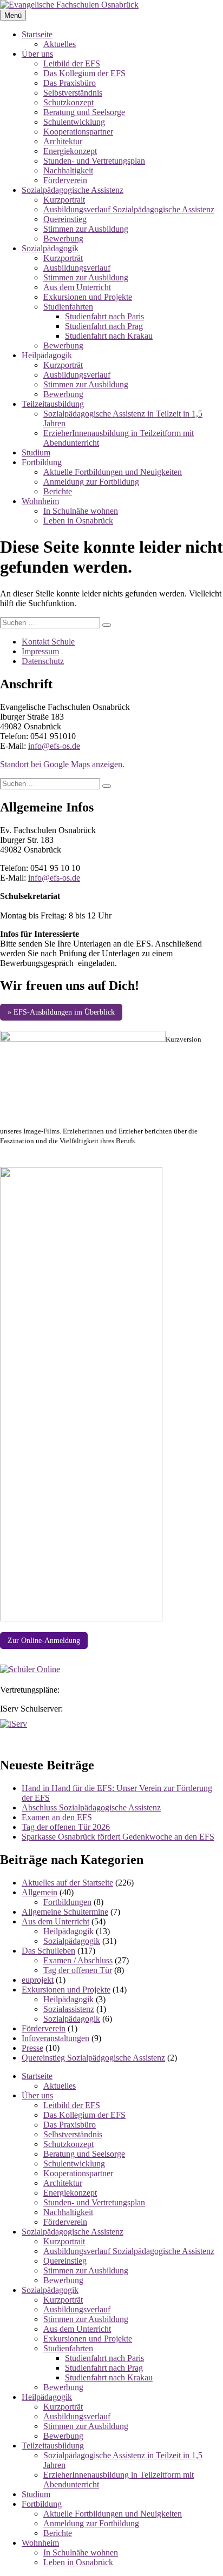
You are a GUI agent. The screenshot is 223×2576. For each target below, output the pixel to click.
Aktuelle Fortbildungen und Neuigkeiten (113, 472)
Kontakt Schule (48, 642)
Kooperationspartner (78, 132)
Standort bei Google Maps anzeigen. (62, 764)
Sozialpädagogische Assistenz (73, 190)
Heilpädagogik (47, 355)
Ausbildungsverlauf (77, 268)
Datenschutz (43, 661)
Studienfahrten (68, 307)
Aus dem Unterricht (77, 287)
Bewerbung (63, 239)
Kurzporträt (63, 258)
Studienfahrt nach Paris (104, 316)
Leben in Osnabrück (78, 521)
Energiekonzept (70, 151)
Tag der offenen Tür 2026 (66, 1827)
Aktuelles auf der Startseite (67, 1883)
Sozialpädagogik (50, 248)
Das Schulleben (48, 1951)
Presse (32, 2048)
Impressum (40, 651)
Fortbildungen (67, 1902)
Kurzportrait (64, 200)
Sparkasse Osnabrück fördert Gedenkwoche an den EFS (118, 1837)
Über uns (37, 54)
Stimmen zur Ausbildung (86, 229)
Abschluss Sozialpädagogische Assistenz (91, 1807)
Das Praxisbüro (70, 83)
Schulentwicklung (74, 122)
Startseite (37, 34)
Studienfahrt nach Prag (104, 326)
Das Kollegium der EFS (84, 73)
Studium (36, 452)
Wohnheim (40, 501)
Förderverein (65, 180)
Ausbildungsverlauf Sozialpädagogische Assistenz (129, 209)
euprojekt (38, 1980)
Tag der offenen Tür (78, 1970)
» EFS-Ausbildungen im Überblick (61, 1012)
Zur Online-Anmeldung (44, 1641)
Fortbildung (42, 462)
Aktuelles (60, 44)
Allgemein (40, 1892)
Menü (13, 15)
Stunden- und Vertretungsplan (94, 161)
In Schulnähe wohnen (81, 511)
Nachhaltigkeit (68, 170)
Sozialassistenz (69, 2009)
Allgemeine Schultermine (65, 1912)
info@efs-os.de (54, 746)
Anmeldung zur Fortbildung (91, 482)
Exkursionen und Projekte (88, 297)
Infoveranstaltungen (55, 2038)
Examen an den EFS (57, 1817)
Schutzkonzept (68, 102)
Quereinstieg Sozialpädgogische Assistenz (93, 2058)
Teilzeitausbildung (53, 404)
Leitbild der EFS (72, 63)
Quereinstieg (65, 219)
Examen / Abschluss (78, 1960)
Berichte (58, 491)
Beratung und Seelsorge (84, 112)
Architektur (63, 141)
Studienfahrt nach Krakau (109, 336)
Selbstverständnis (73, 93)
